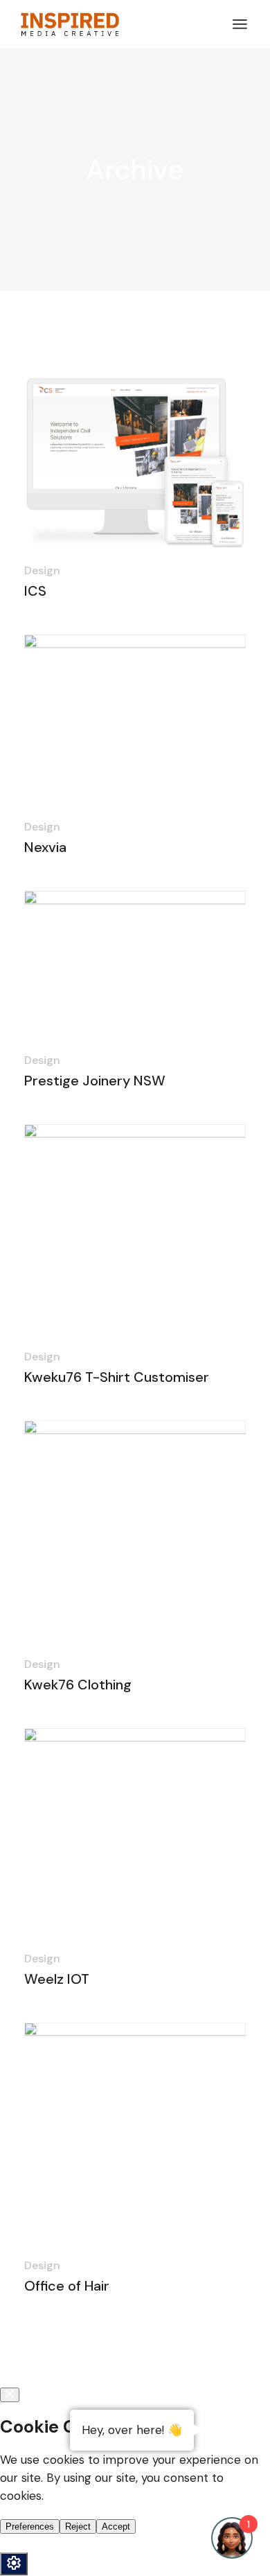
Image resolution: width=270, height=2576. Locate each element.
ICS (35, 591)
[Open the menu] (240, 24)
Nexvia (45, 847)
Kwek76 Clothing (78, 1685)
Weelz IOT (57, 1979)
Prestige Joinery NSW (95, 1081)
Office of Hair (67, 2286)
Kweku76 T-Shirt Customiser (117, 1377)
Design (42, 570)
